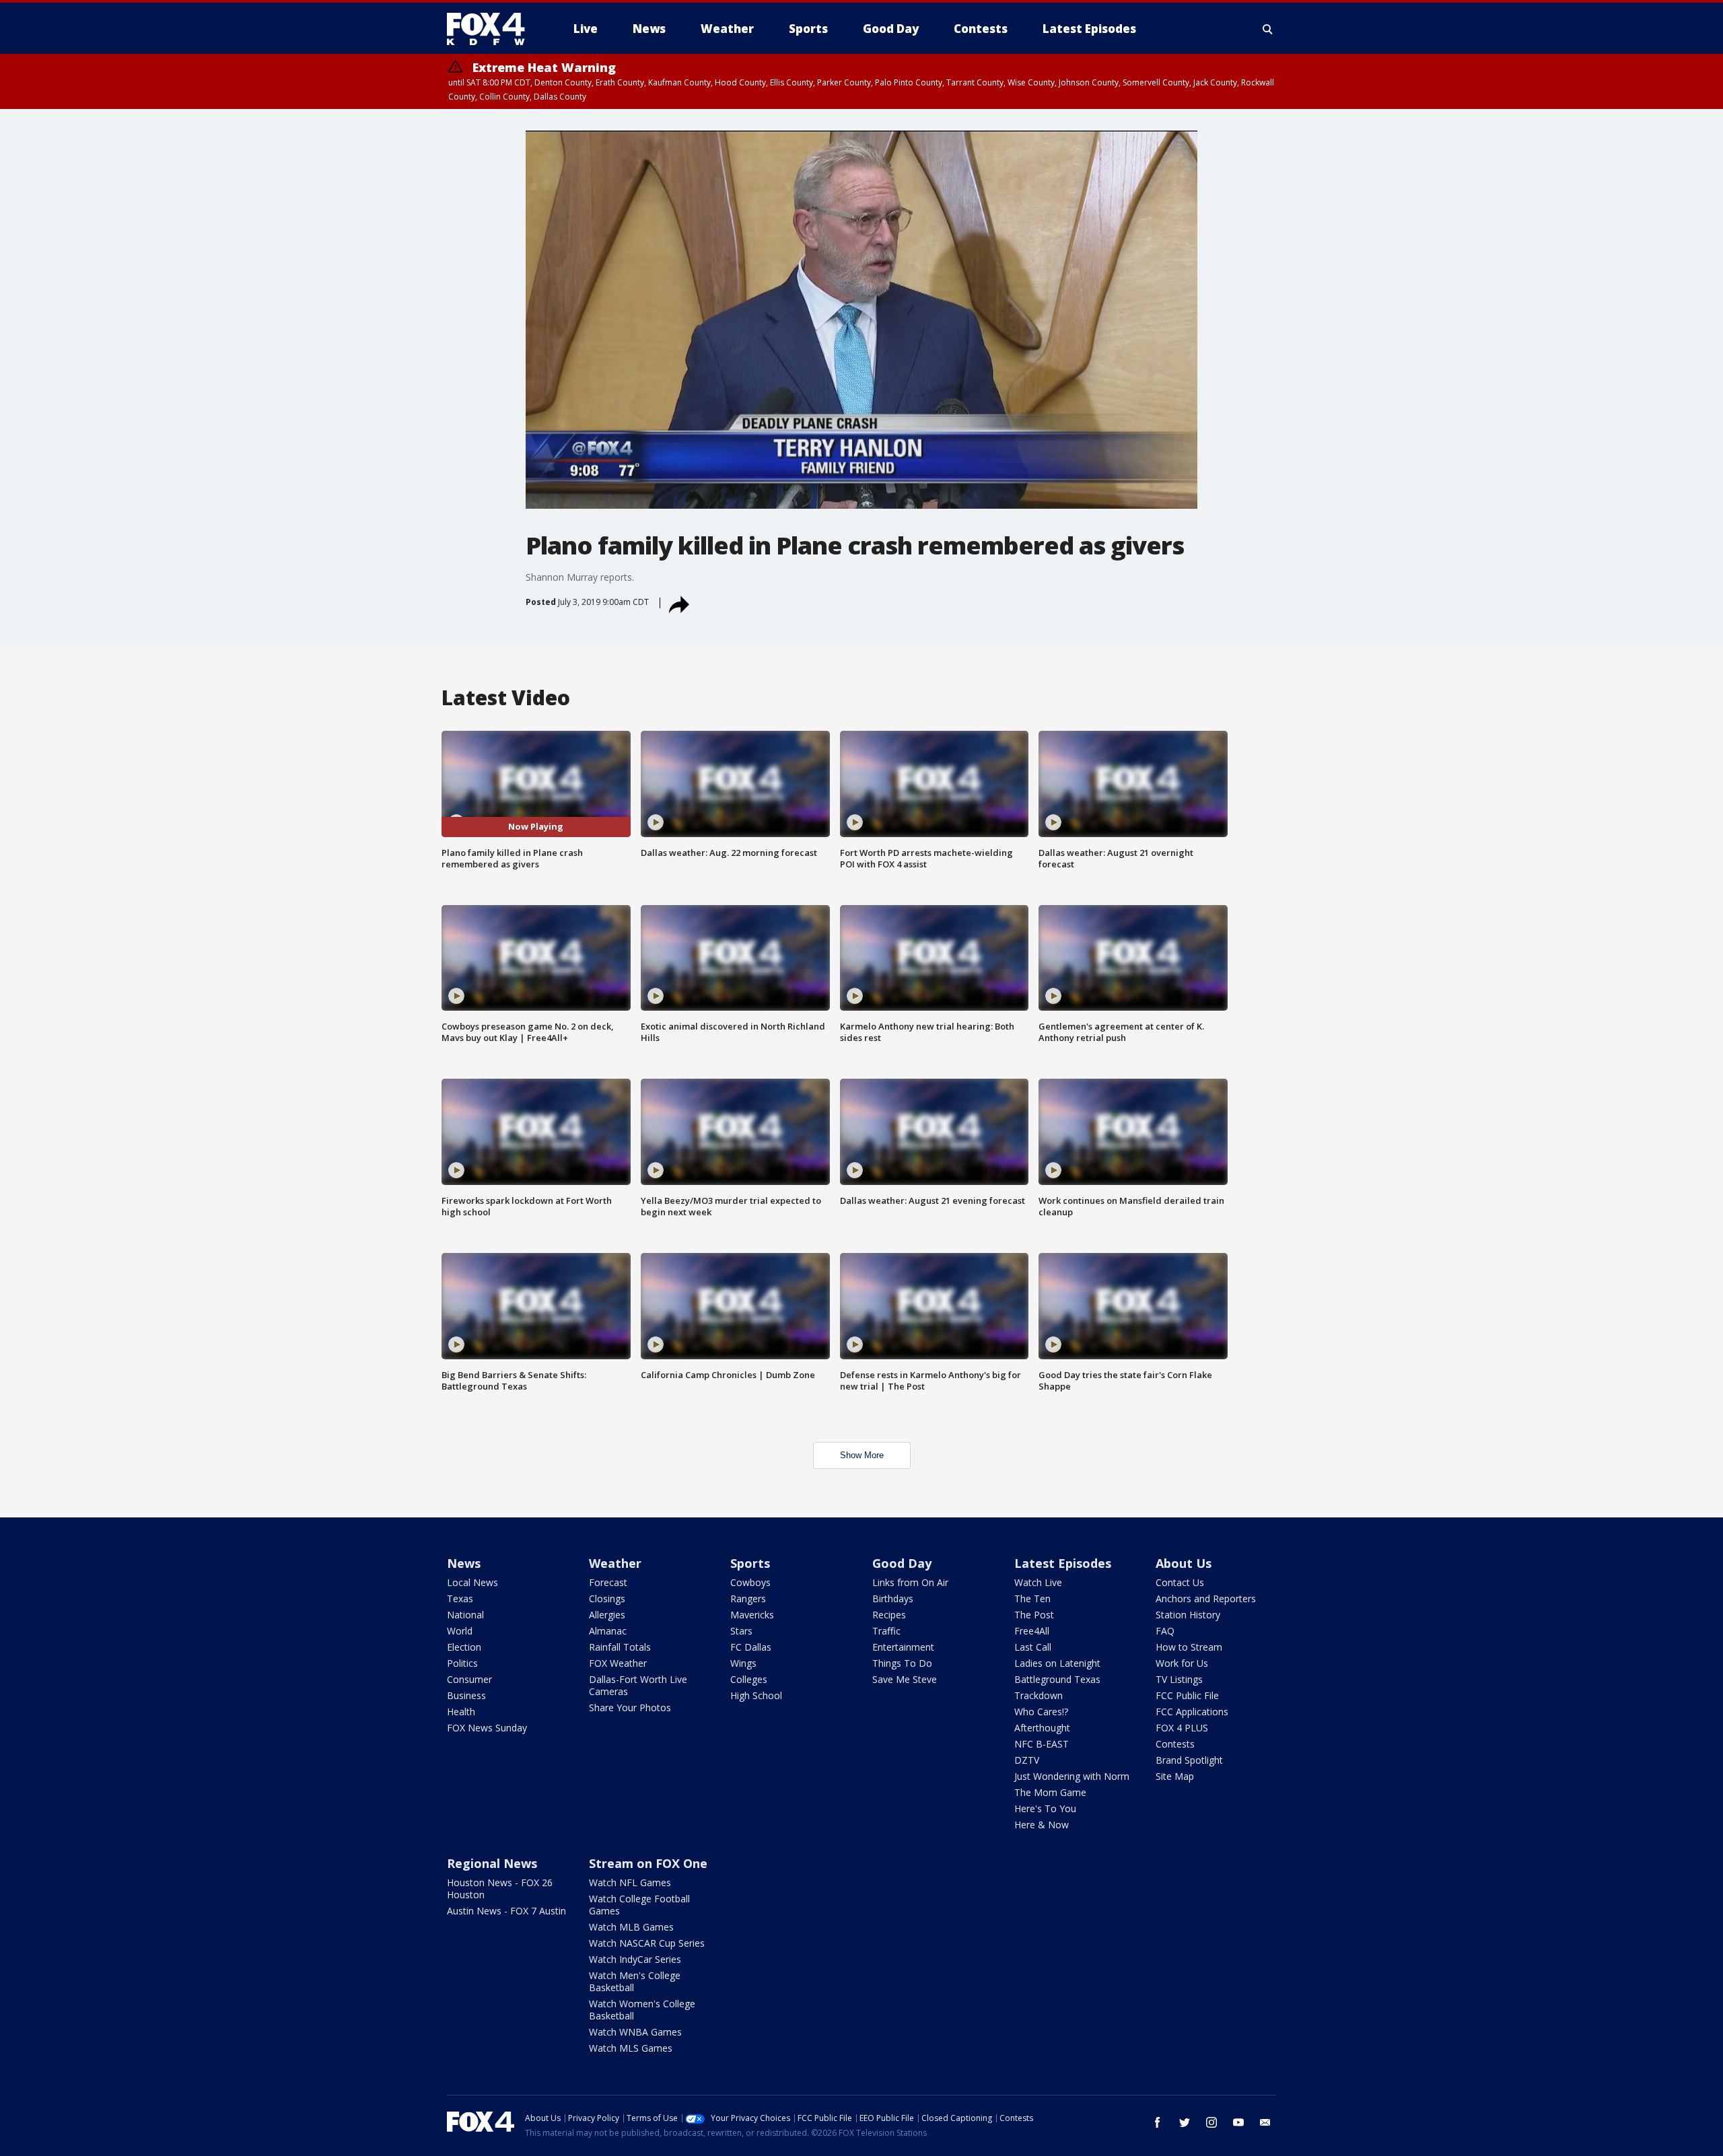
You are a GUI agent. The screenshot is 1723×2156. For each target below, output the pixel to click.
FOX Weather (618, 1663)
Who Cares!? (1041, 1712)
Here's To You (1045, 1808)
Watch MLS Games (631, 2048)
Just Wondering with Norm (1072, 1776)
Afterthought (1042, 1728)
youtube (1238, 2122)
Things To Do (902, 1663)
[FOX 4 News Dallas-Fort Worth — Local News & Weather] (491, 29)
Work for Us (1182, 1663)
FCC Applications (1192, 1712)
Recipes (889, 1615)
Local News (472, 1582)
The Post (1034, 1615)
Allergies (607, 1615)
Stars (741, 1631)
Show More (862, 1455)
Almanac (608, 1631)
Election (464, 1647)
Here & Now (1042, 1825)
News (464, 1563)
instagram (1211, 2122)
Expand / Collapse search (1268, 29)
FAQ (1165, 1631)
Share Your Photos (630, 1708)
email (1265, 2122)
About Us (1184, 1563)
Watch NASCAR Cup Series (647, 1943)
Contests (1175, 1744)
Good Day (902, 1563)
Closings (607, 1598)
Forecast (608, 1582)
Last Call (1033, 1647)
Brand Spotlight (1189, 1760)
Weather (615, 1563)
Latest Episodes (1063, 1563)
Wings (743, 1663)
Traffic (886, 1631)
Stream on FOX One (648, 1863)
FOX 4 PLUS (1182, 1728)
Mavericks (752, 1615)
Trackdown (1039, 1695)
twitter (1185, 2122)
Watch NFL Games (630, 1882)
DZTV (1027, 1760)
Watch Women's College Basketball (642, 2010)
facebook (1158, 2122)
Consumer (469, 1679)
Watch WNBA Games (635, 2032)
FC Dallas (751, 1647)
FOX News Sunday (487, 1728)
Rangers (748, 1598)
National (465, 1615)
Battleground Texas (1057, 1679)
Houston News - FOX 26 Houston (500, 1889)
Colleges (749, 1679)
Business (466, 1695)
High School (756, 1695)
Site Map (1175, 1776)
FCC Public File (1187, 1695)
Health (461, 1712)
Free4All (1032, 1631)
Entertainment (903, 1647)
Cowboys (750, 1582)
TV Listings (1179, 1679)
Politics (462, 1663)
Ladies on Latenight (1057, 1663)
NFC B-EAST (1042, 1744)
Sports (750, 1563)
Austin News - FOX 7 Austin (506, 1911)
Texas (460, 1598)
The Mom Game (1050, 1792)
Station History (1188, 1615)
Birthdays (893, 1598)
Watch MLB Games (631, 1927)
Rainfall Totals (620, 1647)
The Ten (1032, 1598)
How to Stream (1189, 1647)
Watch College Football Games (639, 1905)
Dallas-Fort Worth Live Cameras (638, 1685)
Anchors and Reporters (1206, 1598)
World (460, 1631)
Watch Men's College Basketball (635, 1981)
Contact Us (1180, 1582)
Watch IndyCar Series (635, 1959)
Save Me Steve (905, 1679)
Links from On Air (910, 1582)
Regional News (492, 1863)
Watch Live (1038, 1582)
